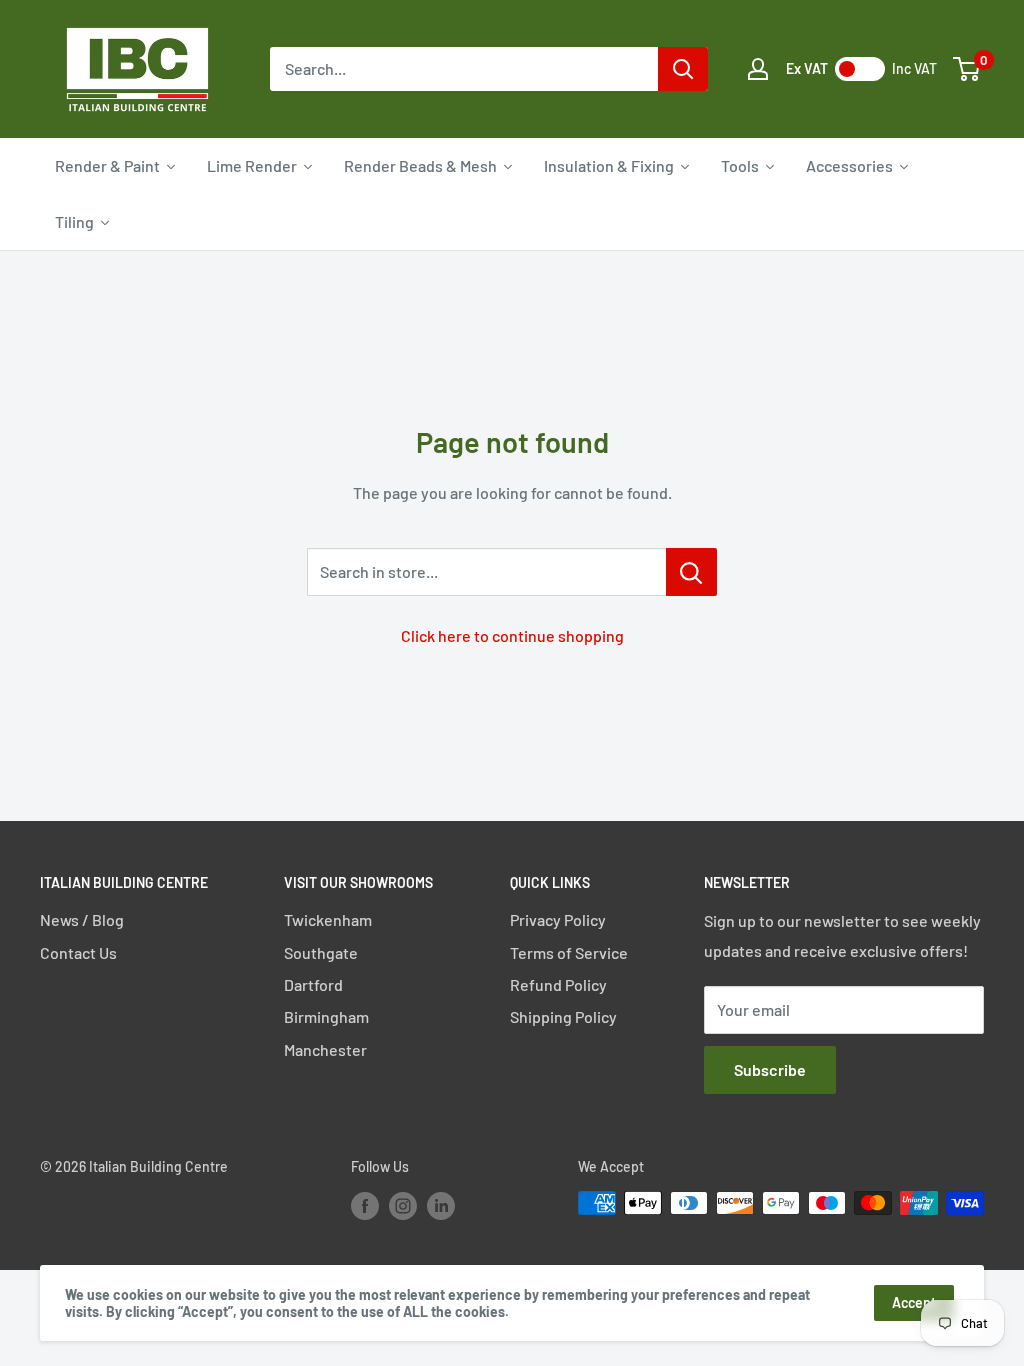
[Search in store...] (691, 572)
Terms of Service (569, 952)
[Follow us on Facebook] (365, 1205)
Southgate (321, 952)
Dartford (313, 984)
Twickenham (328, 919)
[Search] (683, 69)
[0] (967, 69)
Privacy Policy (558, 919)
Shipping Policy (563, 1016)
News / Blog (82, 919)
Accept (914, 1302)
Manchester (325, 1049)
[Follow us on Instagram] (403, 1205)
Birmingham (326, 1016)
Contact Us (78, 952)
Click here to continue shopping (512, 635)
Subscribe (770, 1069)
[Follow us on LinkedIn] (441, 1205)
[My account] (758, 69)
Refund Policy (558, 984)
